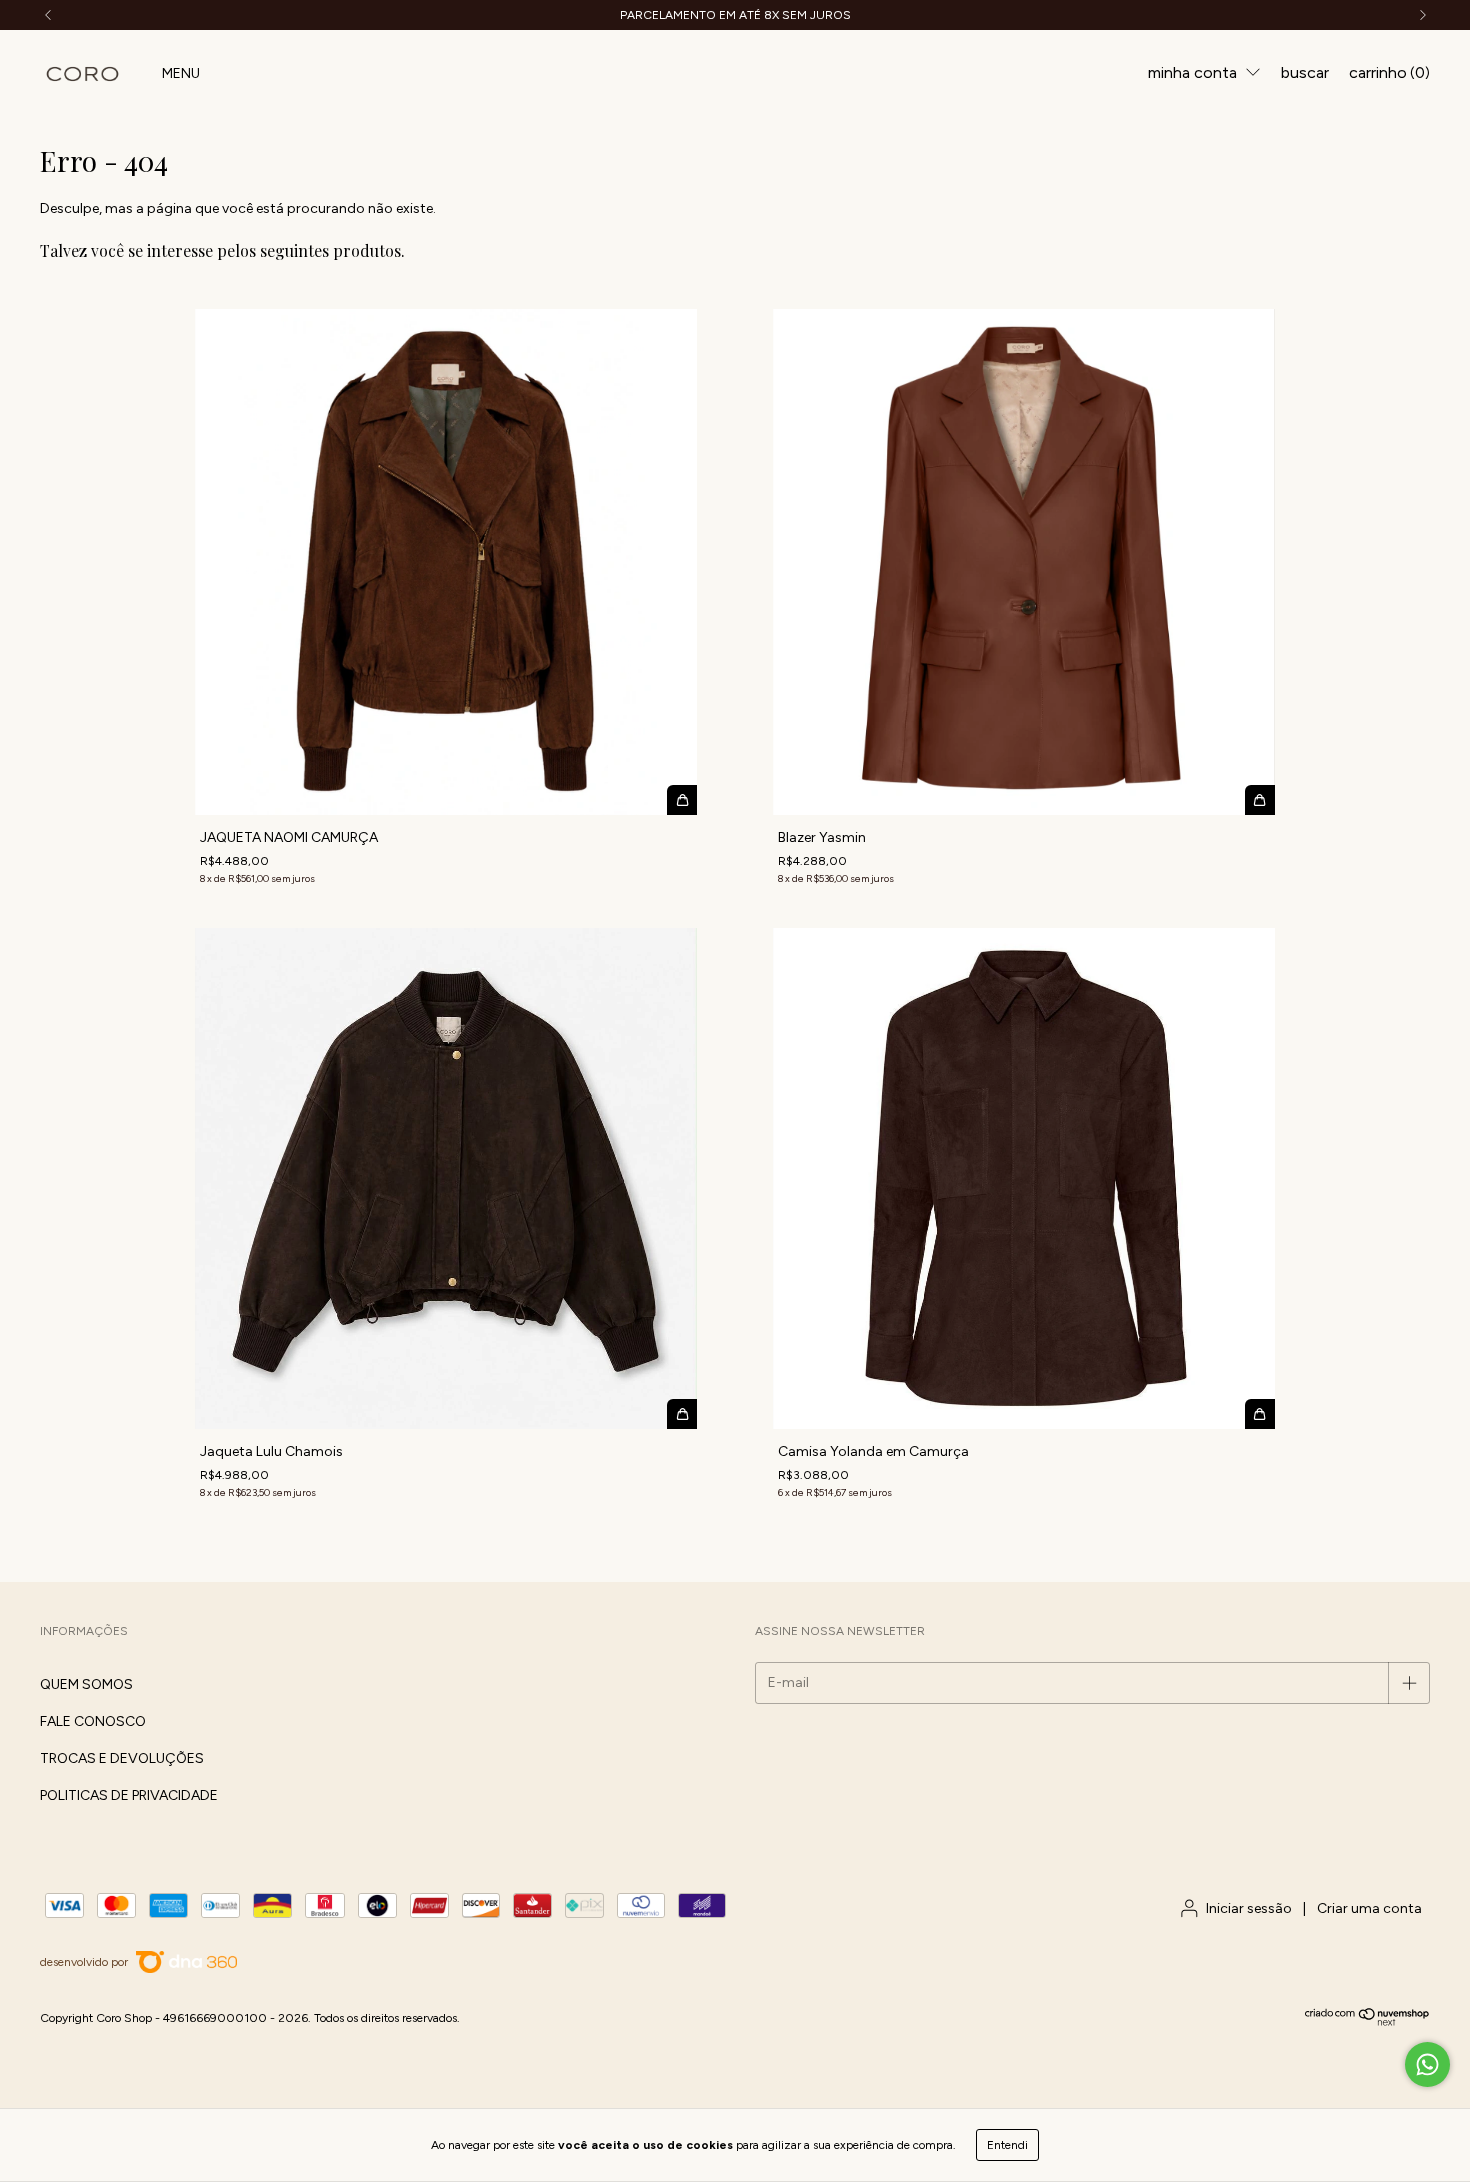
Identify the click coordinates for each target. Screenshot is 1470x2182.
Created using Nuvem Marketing (611, 435)
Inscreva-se (611, 359)
